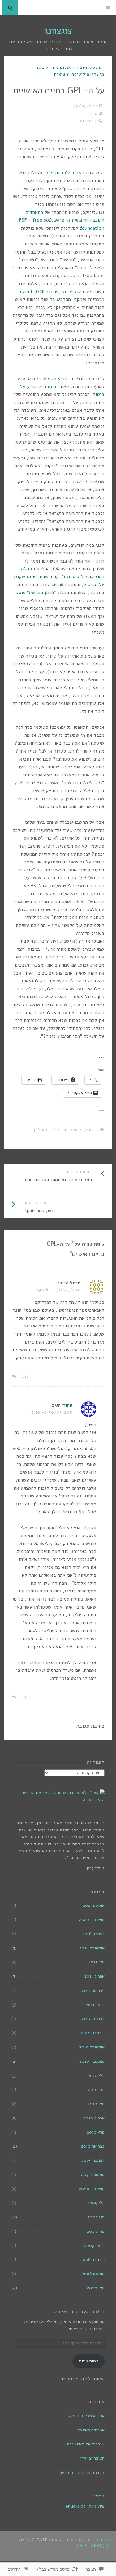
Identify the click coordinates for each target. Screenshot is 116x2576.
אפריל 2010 (94, 2118)
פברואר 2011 (93, 1990)
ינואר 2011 (95, 2005)
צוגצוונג (58, 31)
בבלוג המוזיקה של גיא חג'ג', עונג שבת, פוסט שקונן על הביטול (59, 577)
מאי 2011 (97, 1962)
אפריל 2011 (95, 1976)
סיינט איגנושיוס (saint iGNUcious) (57, 292)
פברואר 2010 (93, 2146)
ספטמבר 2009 (92, 2189)
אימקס (82, 244)
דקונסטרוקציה (90, 67)
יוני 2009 (96, 2217)
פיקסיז (92, 1130)
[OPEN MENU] (108, 8)
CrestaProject (95, 2546)
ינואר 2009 (94, 2246)
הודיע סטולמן (55, 379)
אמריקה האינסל (91, 2430)
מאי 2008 (96, 2288)
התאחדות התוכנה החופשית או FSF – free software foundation (62, 220)
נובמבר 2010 (93, 2033)
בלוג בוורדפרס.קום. (94, 2540)
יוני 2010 (96, 2089)
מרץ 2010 (96, 2132)
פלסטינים (74, 1130)
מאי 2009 (96, 2231)
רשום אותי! (89, 2361)
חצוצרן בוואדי (92, 2458)
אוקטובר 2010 (92, 2047)
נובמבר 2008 (92, 2259)
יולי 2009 (96, 2203)
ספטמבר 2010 (92, 2061)
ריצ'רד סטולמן (60, 173)
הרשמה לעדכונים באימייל (79, 2311)
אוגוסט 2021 (94, 1905)
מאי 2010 (96, 2104)
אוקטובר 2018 (92, 1948)
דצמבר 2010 (93, 2019)
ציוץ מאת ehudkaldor (85, 2506)
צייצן (99, 2496)
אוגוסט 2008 (93, 2274)
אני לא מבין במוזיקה (87, 2416)
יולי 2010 (96, 2076)
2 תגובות (88, 121)
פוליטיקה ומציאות (72, 74)
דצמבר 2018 (93, 1934)
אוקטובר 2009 (92, 2175)
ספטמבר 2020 (92, 1920)
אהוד (93, 114)
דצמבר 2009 (93, 2160)
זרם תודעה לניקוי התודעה (82, 2472)
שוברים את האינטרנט (86, 2444)
